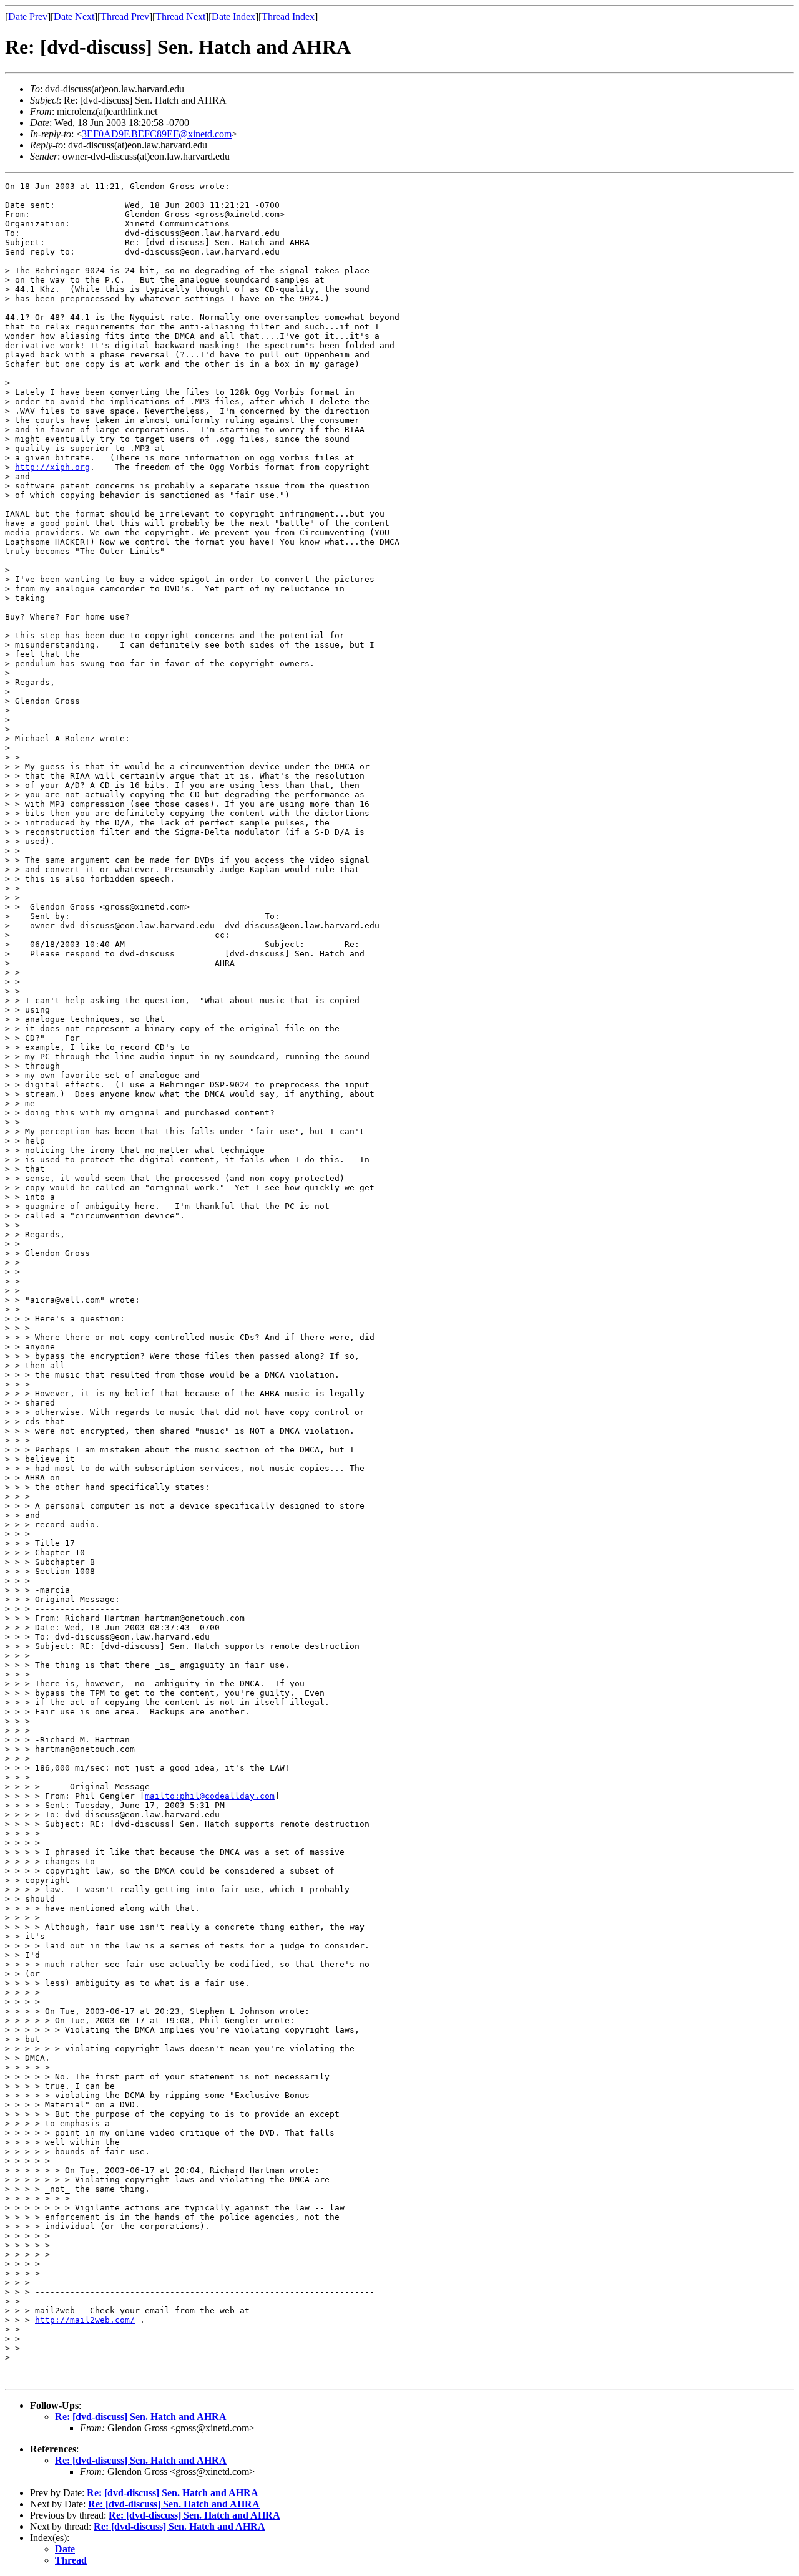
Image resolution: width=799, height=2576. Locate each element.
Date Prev (28, 17)
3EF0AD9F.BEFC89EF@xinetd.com (157, 134)
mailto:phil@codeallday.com (210, 1796)
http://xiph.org (52, 467)
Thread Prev (125, 17)
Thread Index (288, 17)
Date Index (233, 17)
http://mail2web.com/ (85, 2320)
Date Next (74, 17)
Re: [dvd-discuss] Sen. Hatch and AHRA (141, 2417)
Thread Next (180, 17)
